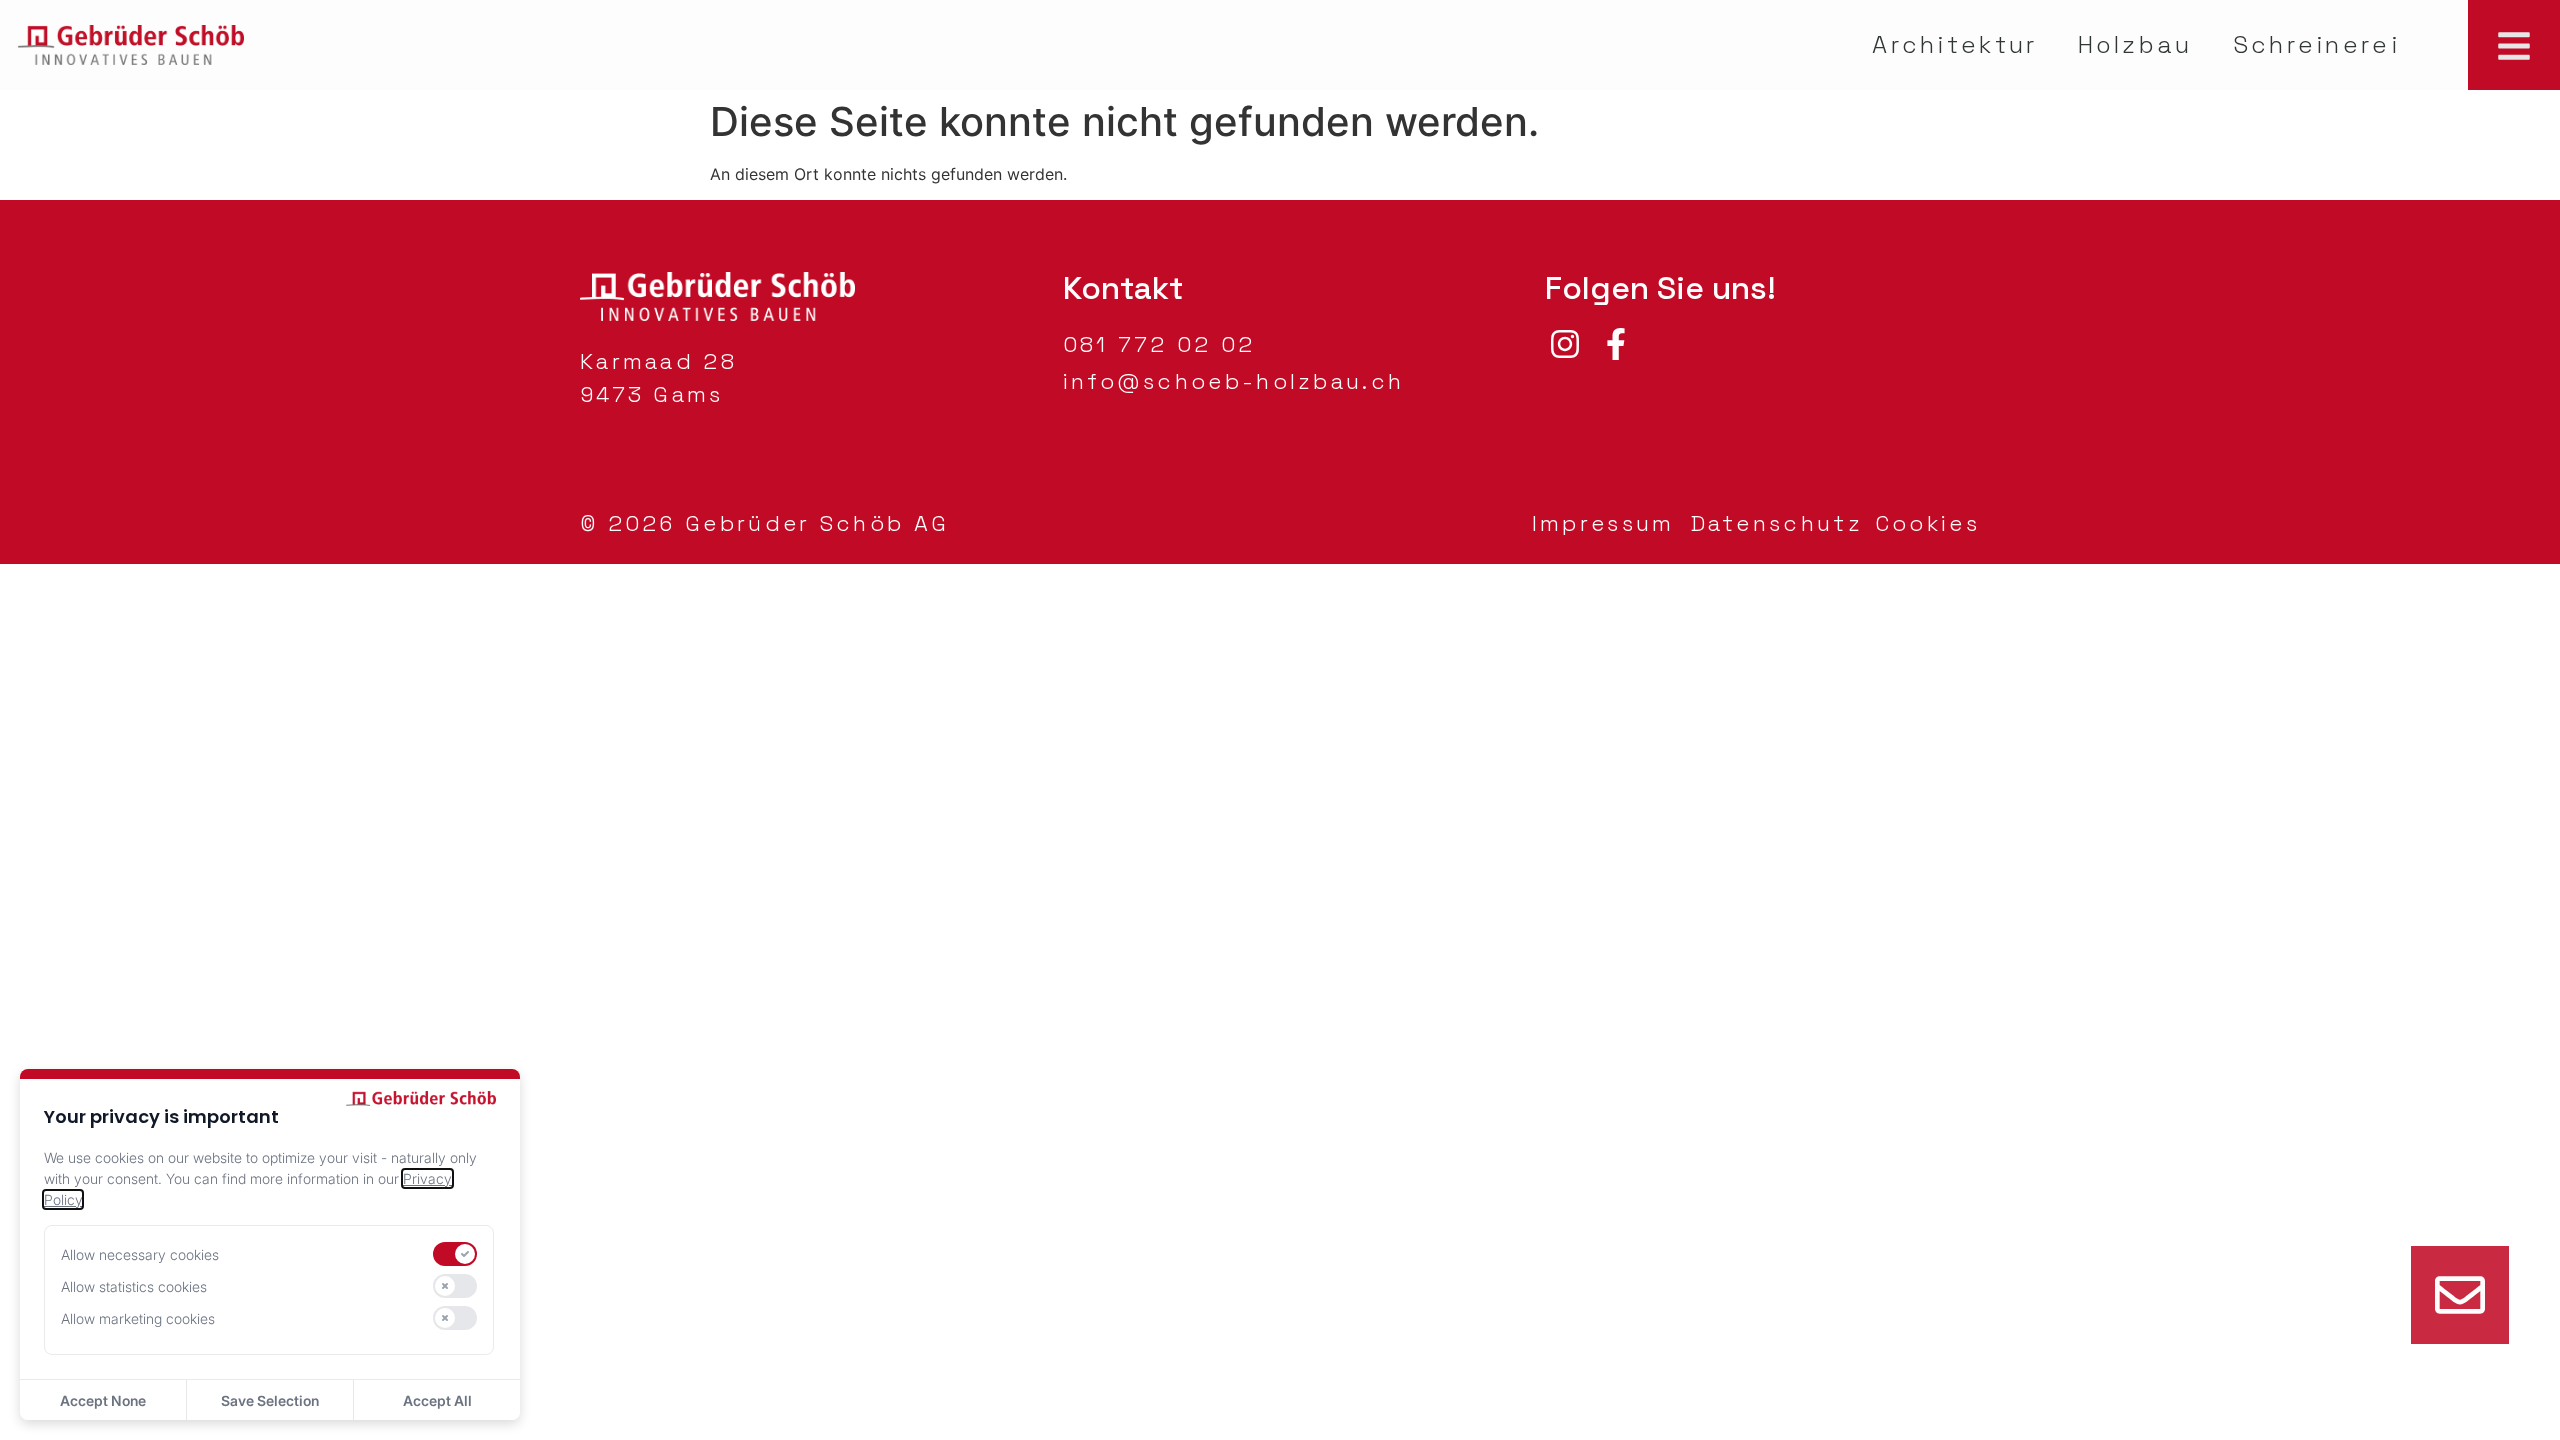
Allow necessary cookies (140, 1254)
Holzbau (2135, 44)
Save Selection (270, 1400)
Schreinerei (2316, 44)
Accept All (437, 1400)
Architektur (1954, 44)
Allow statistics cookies (134, 1286)
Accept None (103, 1400)
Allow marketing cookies (138, 1318)
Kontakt (1123, 288)
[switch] (455, 1254)
